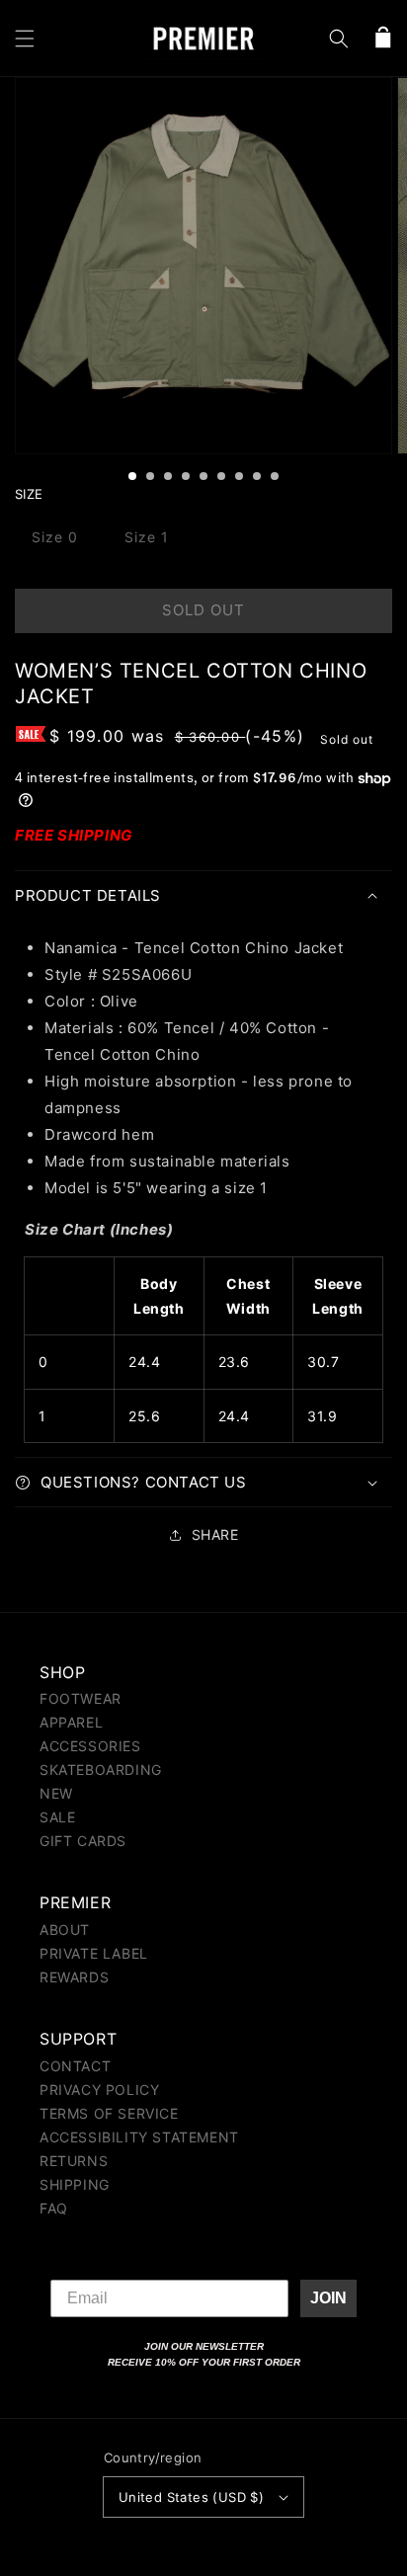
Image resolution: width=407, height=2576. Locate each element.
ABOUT (65, 1930)
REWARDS (74, 1977)
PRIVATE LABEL (94, 1953)
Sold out (203, 610)
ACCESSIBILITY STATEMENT (139, 2137)
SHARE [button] (215, 1534)
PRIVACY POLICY (99, 2090)
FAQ (54, 2208)
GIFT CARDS (83, 1841)
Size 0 (55, 537)
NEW (56, 1793)
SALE (57, 1817)
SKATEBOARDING (101, 1770)
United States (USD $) (191, 2497)
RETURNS (74, 2161)
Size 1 (147, 537)
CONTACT (75, 2066)
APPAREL (71, 1722)
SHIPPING (75, 2184)
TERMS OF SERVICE (109, 2113)
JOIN (328, 2298)
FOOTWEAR (81, 1698)
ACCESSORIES (90, 1746)
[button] (25, 39)
